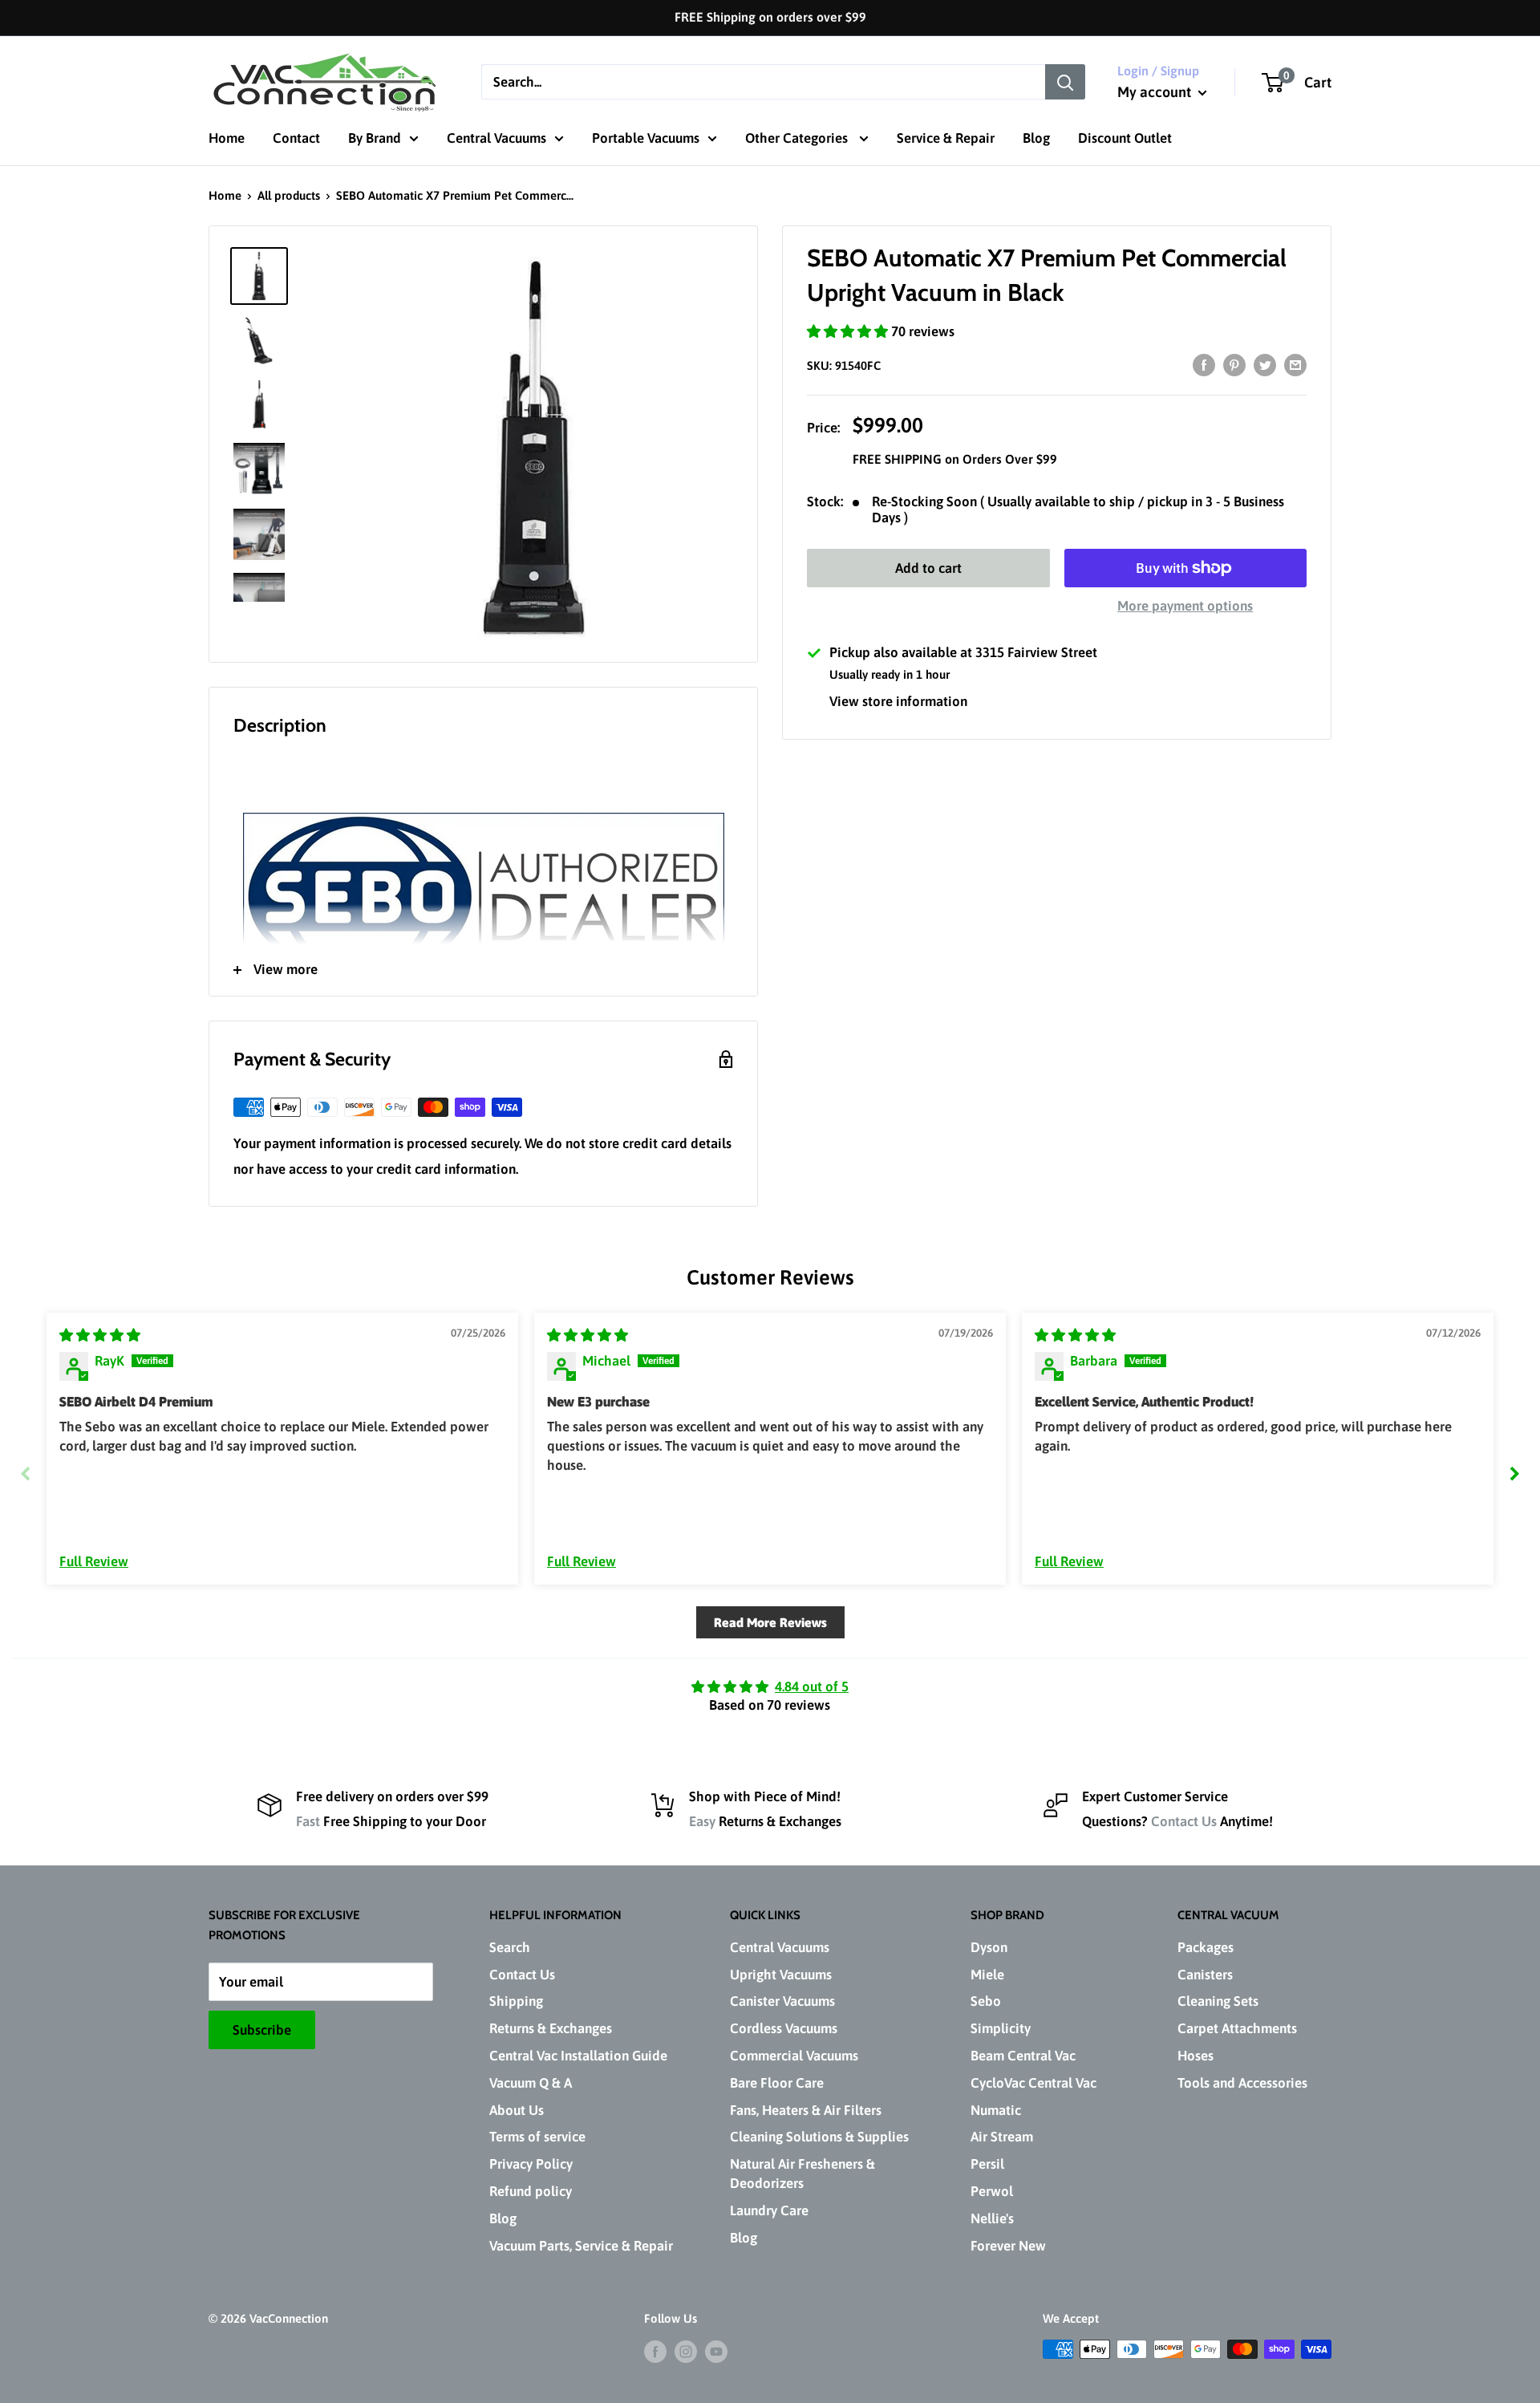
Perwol (992, 2191)
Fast (308, 1821)
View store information (898, 701)
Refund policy (531, 2191)
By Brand (375, 138)
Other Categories (798, 138)
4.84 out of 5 (812, 1687)
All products (289, 195)
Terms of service (537, 2137)
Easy (702, 1821)
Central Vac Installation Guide (578, 2056)
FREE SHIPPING (899, 459)
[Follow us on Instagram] (686, 2351)
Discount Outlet (1125, 138)
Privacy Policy (531, 2164)
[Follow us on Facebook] (655, 2351)
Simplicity (1001, 2028)
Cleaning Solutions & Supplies (819, 2137)
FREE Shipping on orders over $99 (770, 17)
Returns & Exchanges (551, 2028)
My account (1156, 92)
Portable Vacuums (646, 138)
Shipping (516, 2001)
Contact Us (1184, 1821)
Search (510, 1947)
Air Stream (1002, 2137)
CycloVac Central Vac (1033, 2083)
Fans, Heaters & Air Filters (806, 2110)
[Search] (1065, 82)
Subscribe (262, 2030)
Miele (987, 1975)
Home (227, 138)
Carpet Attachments (1237, 2028)
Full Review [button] (94, 1561)
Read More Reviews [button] (770, 1622)
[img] (100, 1335)
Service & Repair (946, 138)
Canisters (1205, 1975)
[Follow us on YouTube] (716, 2351)
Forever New (1008, 2246)
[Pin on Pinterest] (1234, 365)
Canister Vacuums (782, 2001)
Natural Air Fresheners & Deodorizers (802, 2174)
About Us (517, 2110)
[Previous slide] (26, 1473)
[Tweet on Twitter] (1265, 365)
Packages (1206, 1947)
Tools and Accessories (1242, 2083)
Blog (1036, 138)
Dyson (989, 1947)
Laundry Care (769, 2210)
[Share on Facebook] (1204, 365)
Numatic (996, 2110)
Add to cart (928, 568)
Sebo (986, 2001)
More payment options (1185, 606)
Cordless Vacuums (784, 2028)
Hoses (1196, 2056)
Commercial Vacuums (794, 2056)
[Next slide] (1514, 1473)
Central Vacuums (496, 138)
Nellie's (992, 2218)
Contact (296, 138)
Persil (987, 2164)
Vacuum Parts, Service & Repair (581, 2246)
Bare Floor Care (777, 2083)
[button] (849, 331)
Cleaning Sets (1218, 2001)
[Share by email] (1295, 365)
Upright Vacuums (781, 1975)
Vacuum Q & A (531, 2083)
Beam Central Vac (1023, 2056)
